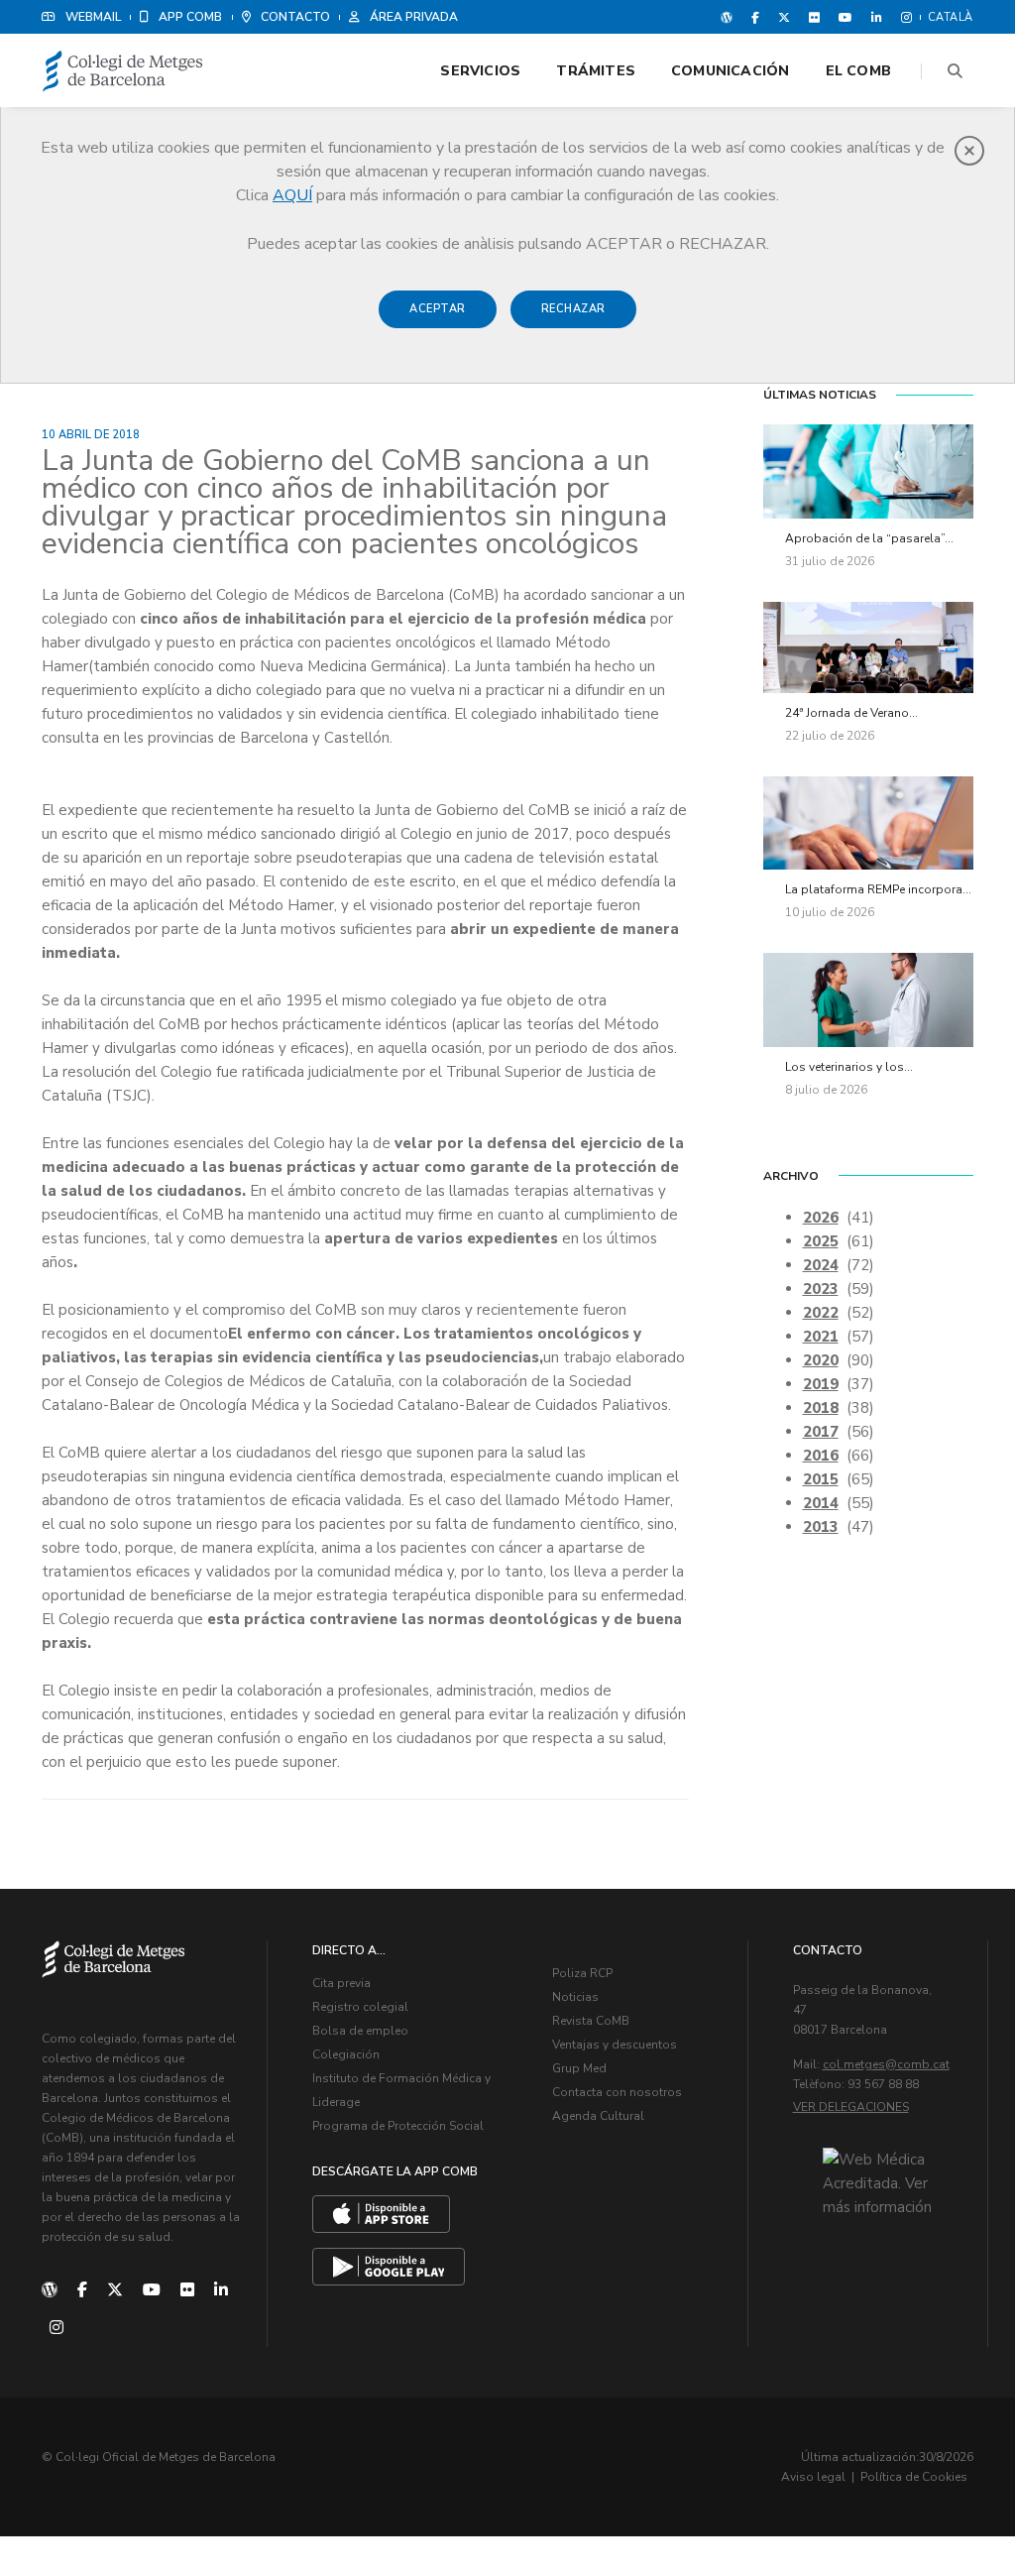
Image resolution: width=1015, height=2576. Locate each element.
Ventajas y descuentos (615, 2045)
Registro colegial (360, 2007)
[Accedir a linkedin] (877, 17)
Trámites (596, 71)
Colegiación (346, 2054)
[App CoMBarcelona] (381, 2214)
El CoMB (858, 71)
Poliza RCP (582, 1973)
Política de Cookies (914, 2477)
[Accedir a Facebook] (755, 17)
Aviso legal (813, 2477)
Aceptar (438, 309)
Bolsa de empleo (360, 2031)
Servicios (480, 71)
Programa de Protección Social (398, 2126)
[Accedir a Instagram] (902, 17)
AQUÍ (292, 195)
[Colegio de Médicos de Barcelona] (123, 72)
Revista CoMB (591, 2021)
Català (951, 17)
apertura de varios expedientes (441, 1238)
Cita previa (341, 1983)
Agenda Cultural (598, 2116)
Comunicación (731, 71)
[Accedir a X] (784, 17)
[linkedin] (221, 2290)
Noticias (575, 1997)
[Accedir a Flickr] (814, 17)
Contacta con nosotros (617, 2092)
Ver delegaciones (851, 2107)
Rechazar (573, 309)
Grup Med (579, 2068)
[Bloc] (727, 17)
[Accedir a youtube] (846, 17)
